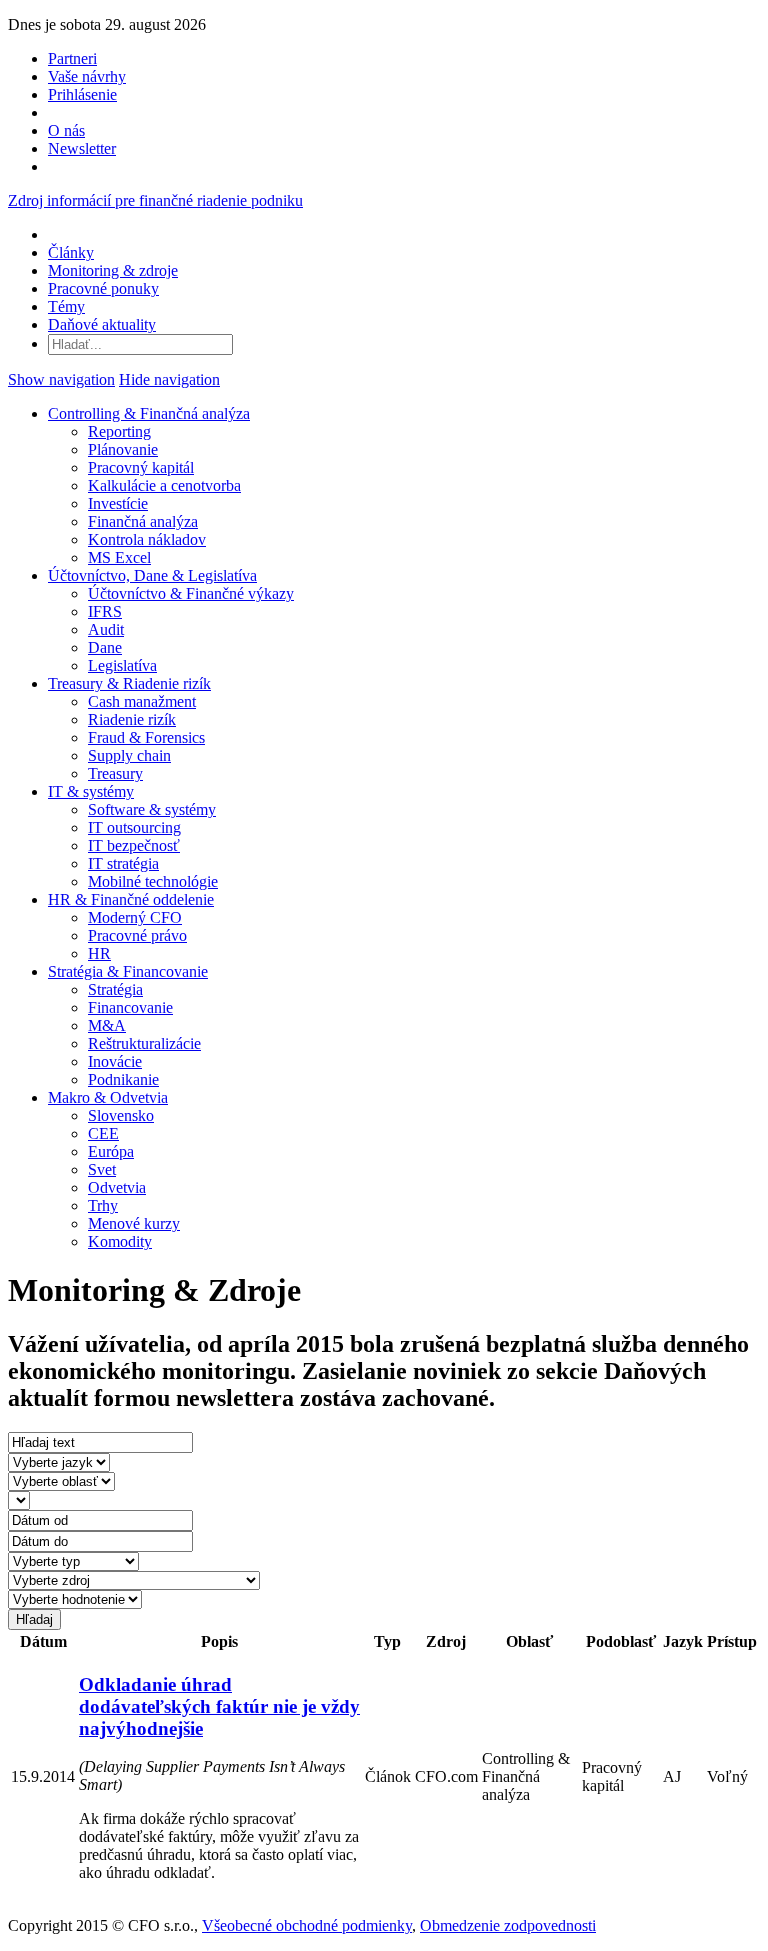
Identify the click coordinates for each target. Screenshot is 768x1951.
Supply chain (129, 755)
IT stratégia (123, 863)
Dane (105, 647)
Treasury (115, 773)
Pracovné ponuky (103, 288)
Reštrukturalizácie (144, 1043)
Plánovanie (123, 449)
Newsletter (82, 148)
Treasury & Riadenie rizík (129, 683)
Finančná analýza (143, 521)
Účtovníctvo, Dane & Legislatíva (152, 575)
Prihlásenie (82, 94)
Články (71, 252)
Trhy (103, 1205)
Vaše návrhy (87, 76)
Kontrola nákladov (147, 539)
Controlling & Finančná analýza (149, 413)
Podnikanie (123, 1079)
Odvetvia (117, 1187)
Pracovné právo (137, 935)
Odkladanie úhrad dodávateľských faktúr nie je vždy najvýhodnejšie (219, 1706)
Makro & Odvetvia (108, 1097)
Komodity (120, 1241)
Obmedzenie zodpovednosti (508, 1925)
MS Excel (119, 557)
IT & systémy (91, 791)
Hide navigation (169, 379)
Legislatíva (122, 665)
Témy (66, 306)
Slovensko (121, 1115)
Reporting (119, 431)
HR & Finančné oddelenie (131, 899)
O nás (66, 130)
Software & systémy (152, 809)
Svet (102, 1169)
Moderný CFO (135, 917)
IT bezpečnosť (134, 845)
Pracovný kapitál (141, 467)
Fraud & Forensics (146, 737)
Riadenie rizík (132, 719)
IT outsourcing (134, 827)
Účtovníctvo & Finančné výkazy (191, 593)
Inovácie (115, 1061)
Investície (118, 503)
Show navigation (61, 379)
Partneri (72, 58)
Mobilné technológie (153, 881)
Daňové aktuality (102, 324)
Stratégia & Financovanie (128, 971)
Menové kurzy (134, 1223)
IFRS (105, 611)
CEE (103, 1133)
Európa (111, 1151)
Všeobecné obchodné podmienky (307, 1925)
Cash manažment (142, 701)
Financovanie (130, 1007)
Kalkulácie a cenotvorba (164, 485)
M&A (107, 1025)
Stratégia (115, 989)
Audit (106, 629)
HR (99, 953)
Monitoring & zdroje (113, 270)
